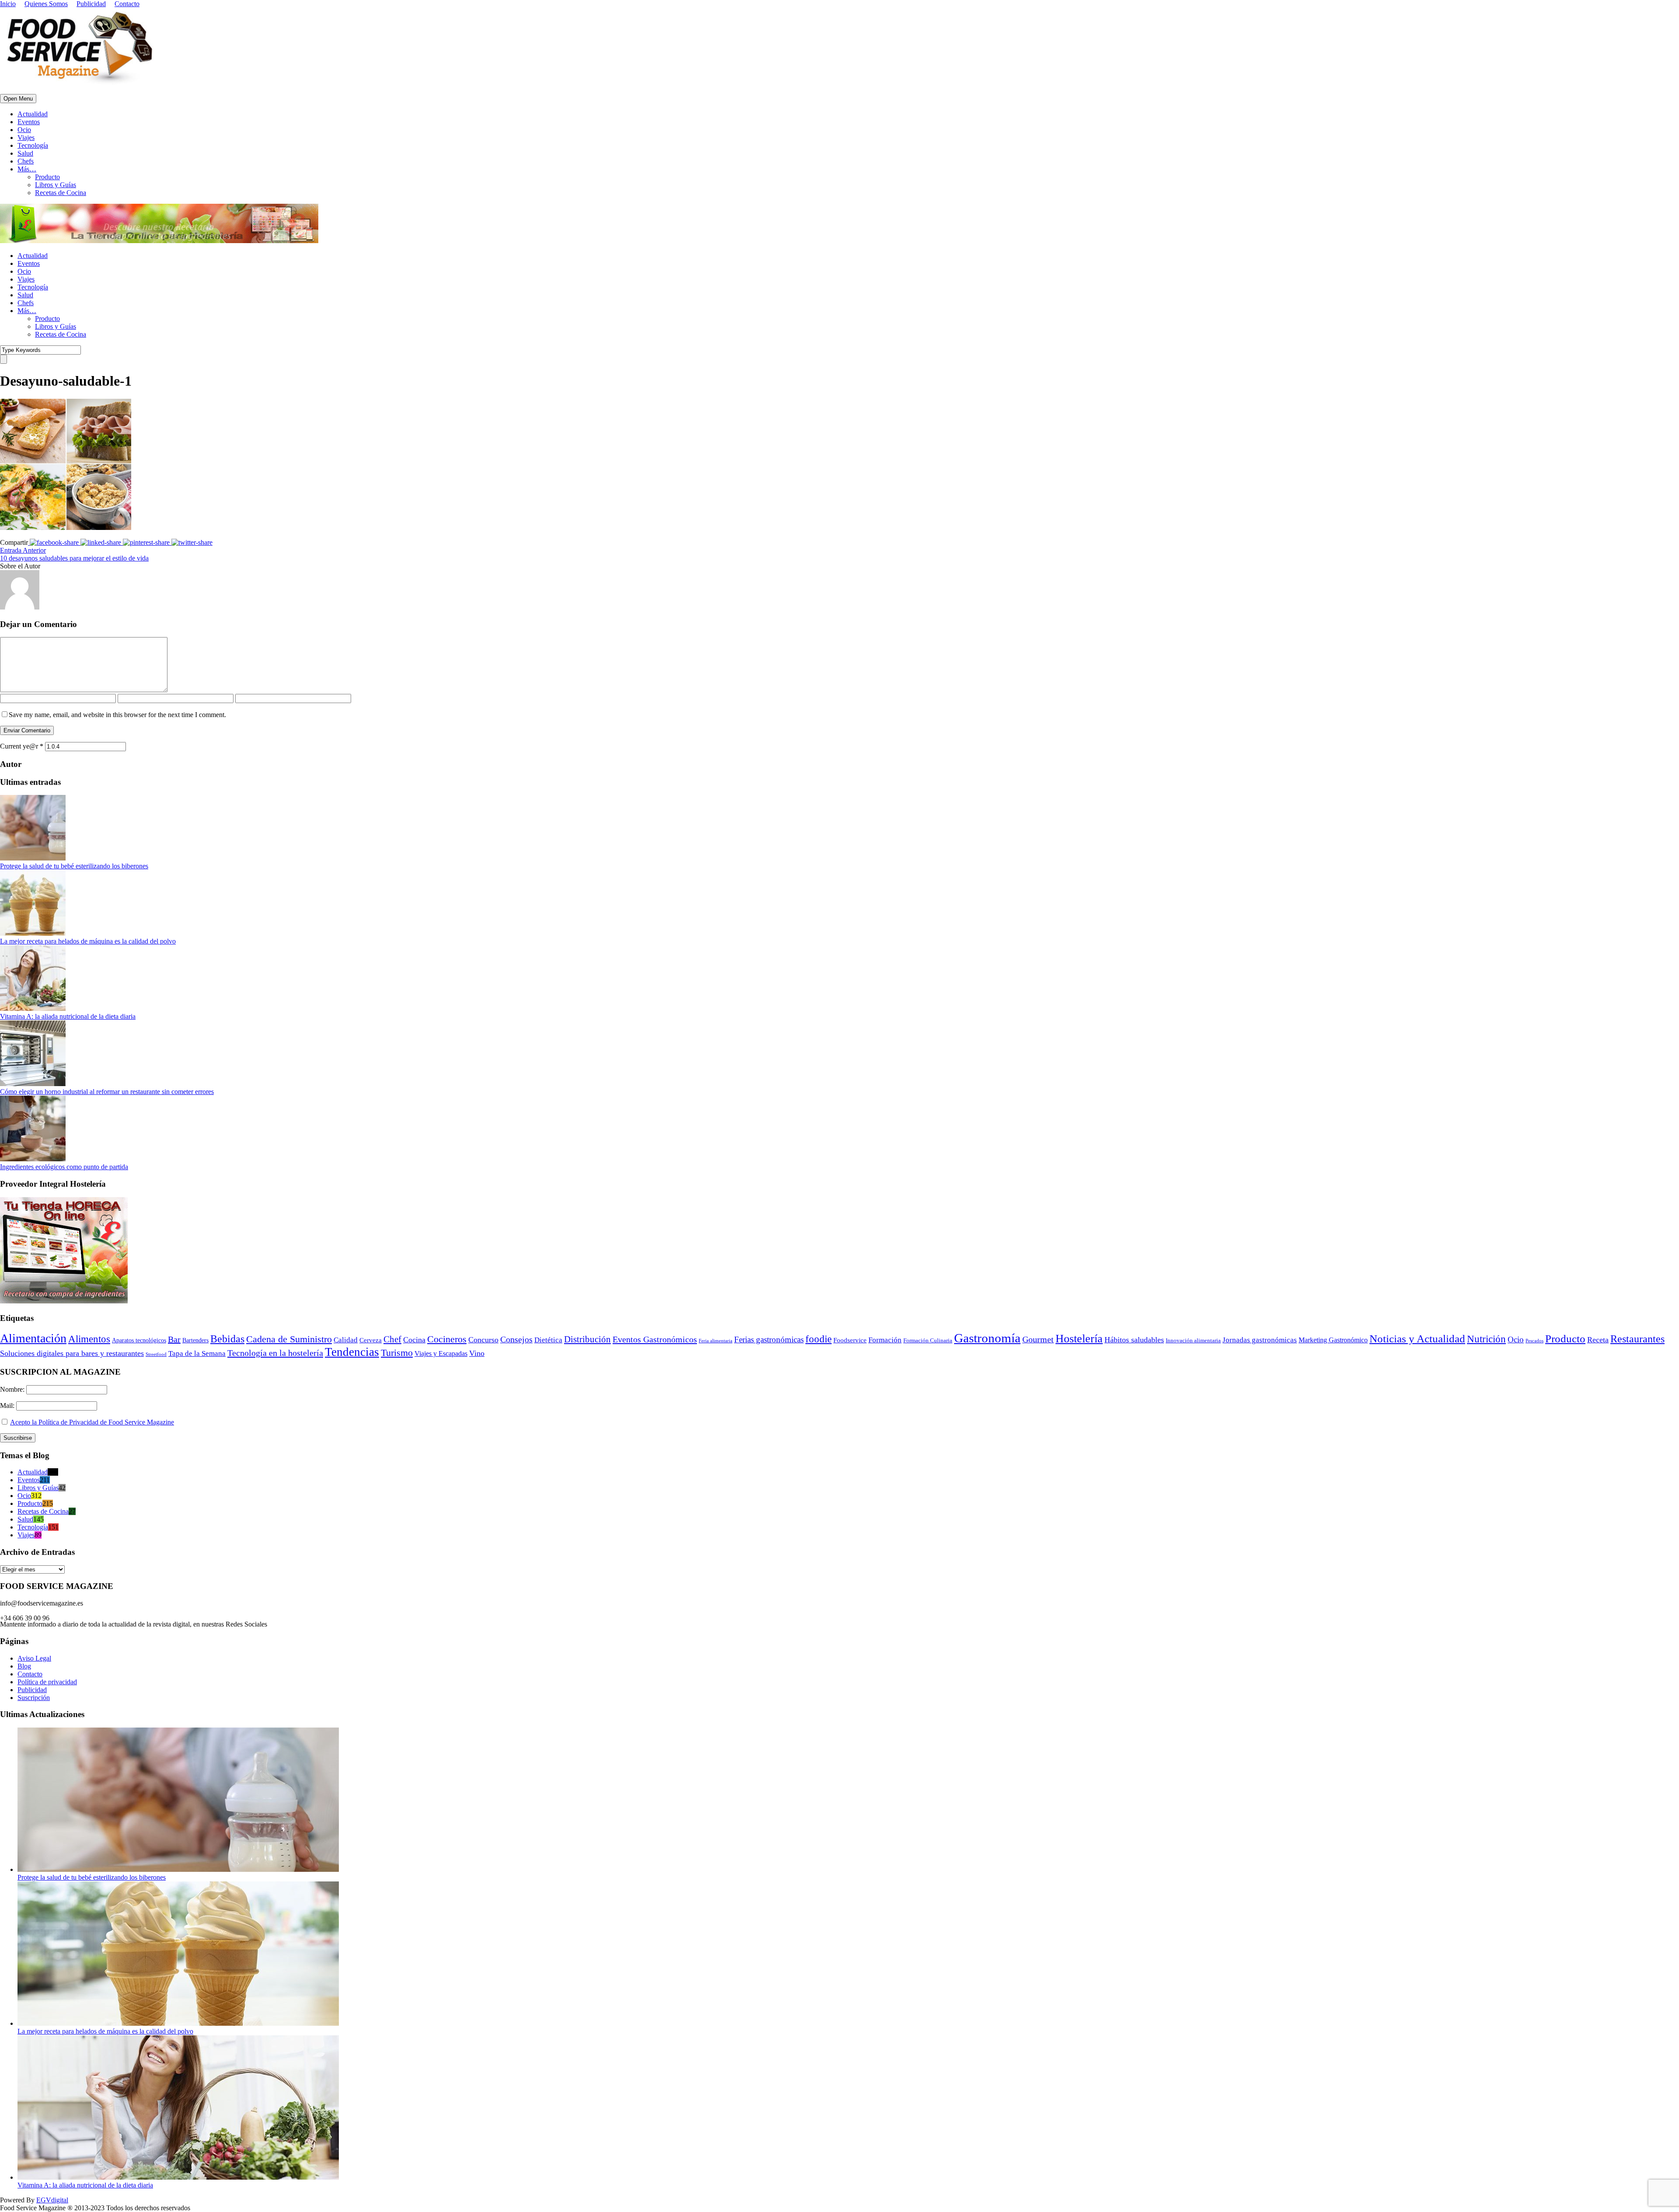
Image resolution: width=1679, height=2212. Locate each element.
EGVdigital (52, 2200)
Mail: (8, 1406)
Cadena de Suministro (289, 1339)
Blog (24, 1666)
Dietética (548, 1340)
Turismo (397, 1353)
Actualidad (33, 114)
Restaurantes (1637, 1339)
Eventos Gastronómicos (655, 1339)
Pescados (1534, 1341)
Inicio (8, 4)
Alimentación (33, 1338)
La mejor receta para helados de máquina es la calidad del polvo (88, 941)
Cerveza (371, 1340)
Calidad (346, 1340)
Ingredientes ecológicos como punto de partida (64, 1167)
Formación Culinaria (928, 1341)
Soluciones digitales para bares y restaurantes (72, 1353)
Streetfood (156, 1354)
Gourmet (1038, 1339)
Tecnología (33, 145)
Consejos (516, 1339)
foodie (819, 1339)
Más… (27, 169)
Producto (47, 177)
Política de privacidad (47, 1682)
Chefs (26, 161)
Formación (885, 1340)
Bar (174, 1339)
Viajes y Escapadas (441, 1353)
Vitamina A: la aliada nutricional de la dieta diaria (68, 1016)
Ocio (24, 130)
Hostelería (1079, 1339)
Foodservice (850, 1340)
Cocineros (447, 1339)
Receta (1598, 1340)
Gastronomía (987, 1338)
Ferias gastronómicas (769, 1339)
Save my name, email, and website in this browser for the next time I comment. (117, 715)
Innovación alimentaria (1193, 1340)
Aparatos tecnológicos (139, 1340)
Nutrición (1486, 1339)
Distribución (587, 1339)
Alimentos (89, 1339)
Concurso (483, 1340)
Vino (477, 1353)
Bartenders (195, 1340)
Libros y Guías (56, 185)
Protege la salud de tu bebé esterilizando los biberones (74, 866)
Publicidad (91, 4)
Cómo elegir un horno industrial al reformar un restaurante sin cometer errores (107, 1092)
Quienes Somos (46, 4)
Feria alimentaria (716, 1341)
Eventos (29, 122)
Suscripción (34, 1698)
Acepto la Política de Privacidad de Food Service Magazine (92, 1422)
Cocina (414, 1340)
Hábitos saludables (1134, 1340)
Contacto (127, 4)
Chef (392, 1339)
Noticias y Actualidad (1417, 1339)
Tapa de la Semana (197, 1353)
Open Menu (18, 99)
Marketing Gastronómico (1333, 1340)
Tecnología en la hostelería (275, 1353)
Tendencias (352, 1352)
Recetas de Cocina (61, 193)
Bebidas (227, 1339)
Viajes (26, 138)
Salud (25, 153)
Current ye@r (22, 746)
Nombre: (13, 1389)
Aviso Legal (34, 1658)
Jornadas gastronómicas (1260, 1340)
